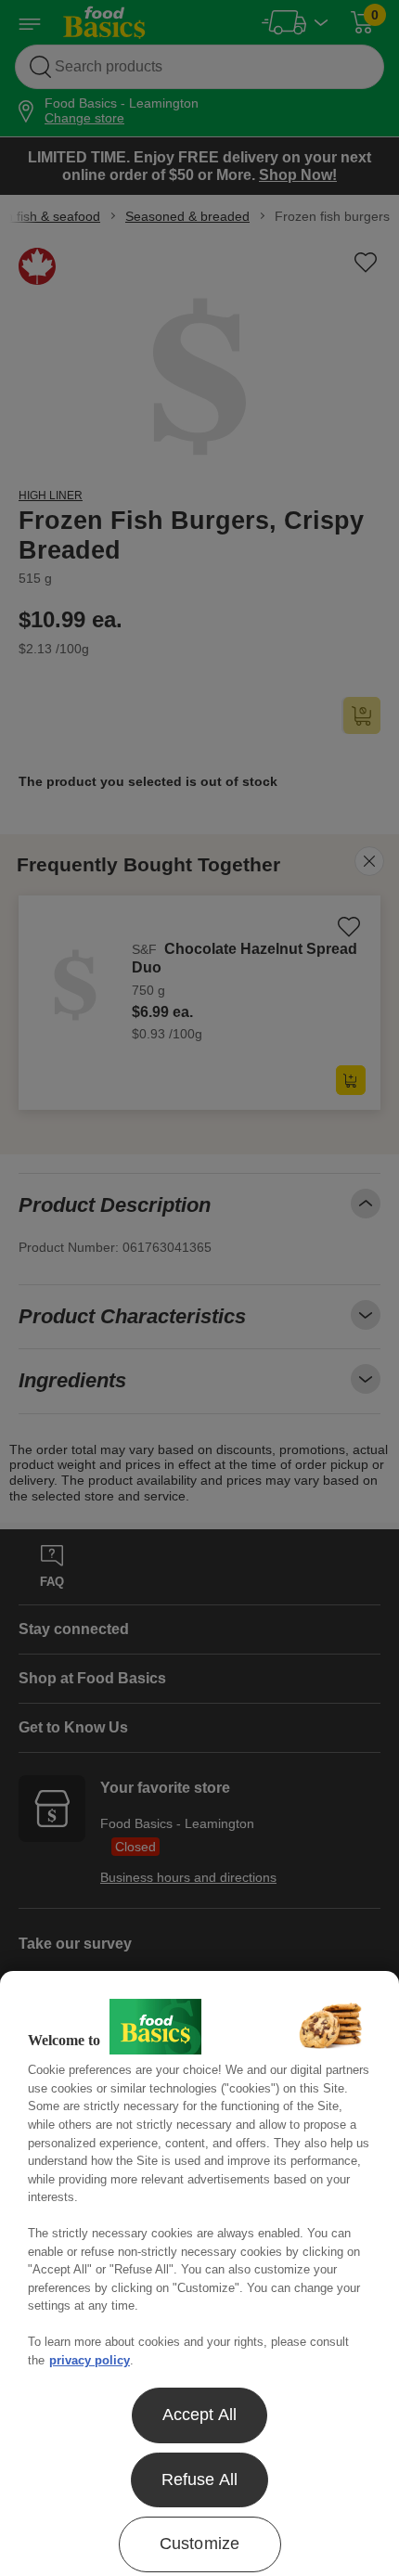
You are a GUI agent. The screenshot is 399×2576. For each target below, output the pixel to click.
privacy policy (90, 2360)
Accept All (200, 2415)
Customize (200, 2544)
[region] (199, 2273)
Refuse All (200, 2479)
